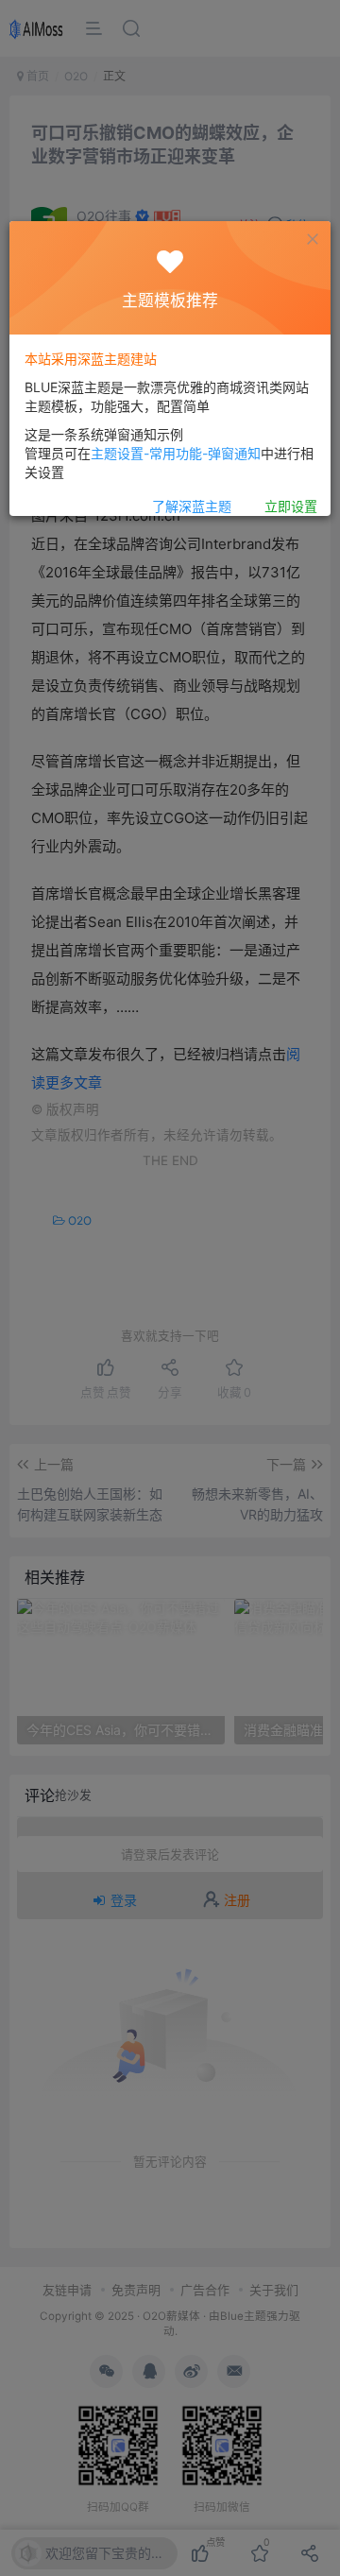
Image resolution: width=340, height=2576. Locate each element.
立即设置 (291, 506)
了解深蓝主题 (192, 506)
